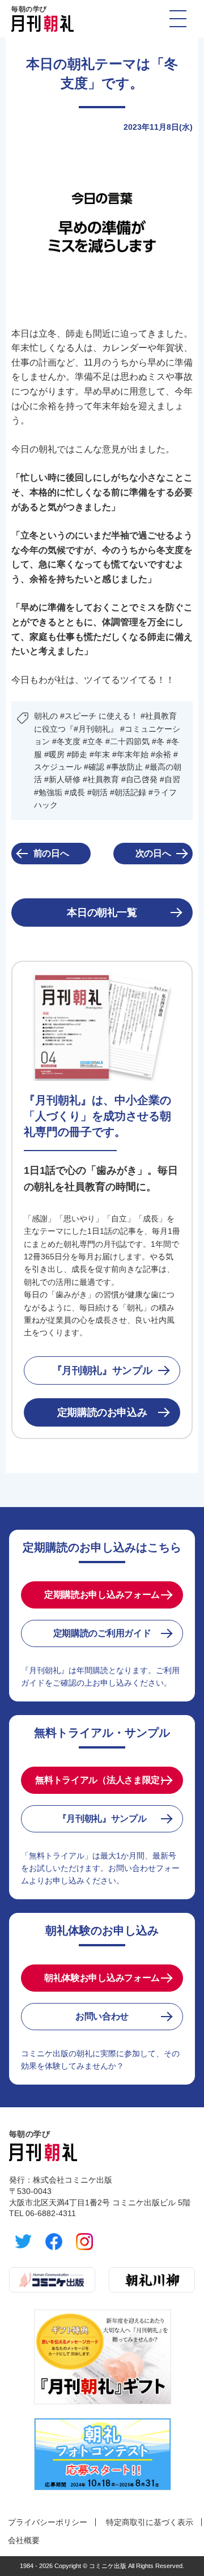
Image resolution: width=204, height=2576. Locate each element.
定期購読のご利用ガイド (102, 1633)
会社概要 (24, 2540)
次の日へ (153, 853)
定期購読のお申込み (102, 1412)
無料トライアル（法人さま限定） (102, 1780)
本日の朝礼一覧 (102, 913)
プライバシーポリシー (48, 2522)
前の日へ (51, 853)
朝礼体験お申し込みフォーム (102, 1978)
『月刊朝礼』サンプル (102, 1370)
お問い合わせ (102, 2016)
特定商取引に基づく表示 (150, 2522)
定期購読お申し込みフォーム (102, 1595)
